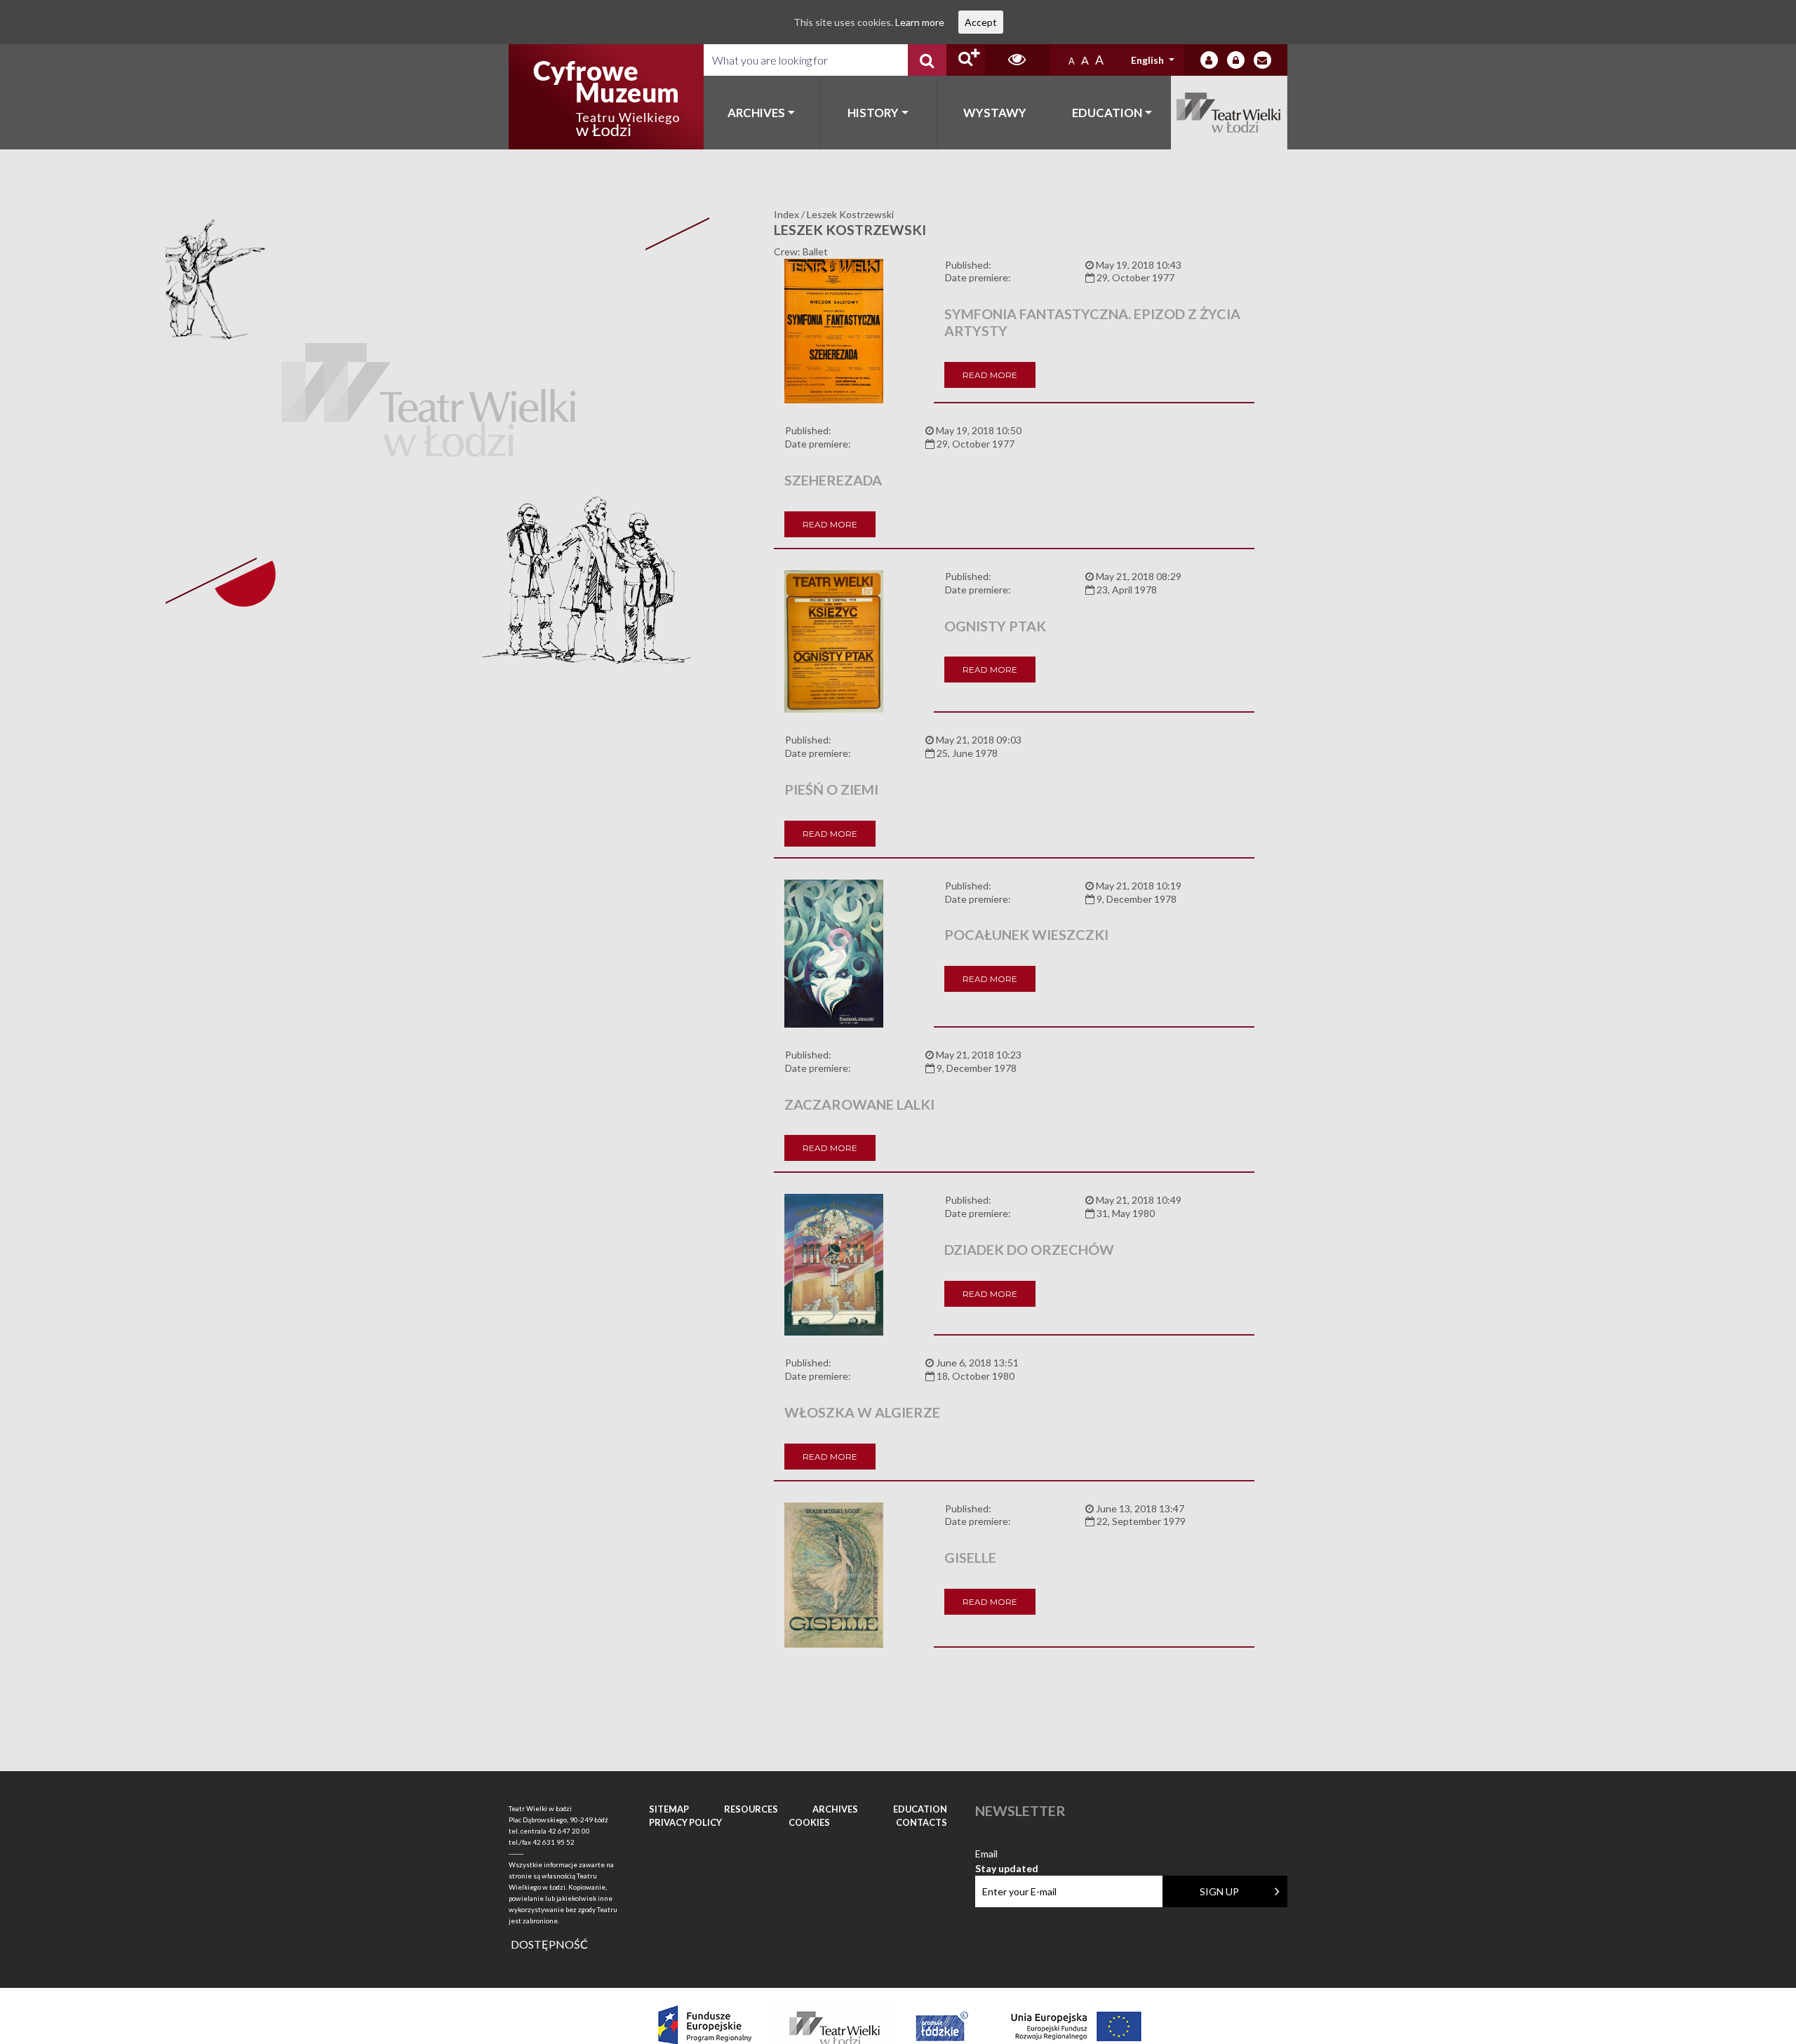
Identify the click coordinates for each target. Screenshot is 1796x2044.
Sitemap (669, 1809)
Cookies (809, 1822)
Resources (751, 1809)
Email (1007, 1854)
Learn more (920, 22)
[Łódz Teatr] (606, 97)
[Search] (927, 60)
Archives (756, 113)
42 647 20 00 (569, 1831)
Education (1107, 113)
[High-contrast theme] (1017, 60)
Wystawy (995, 113)
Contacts (922, 1822)
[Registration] (1236, 60)
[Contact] (1262, 60)
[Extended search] (966, 60)
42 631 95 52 (554, 1842)
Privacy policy (685, 1822)
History (873, 113)
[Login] (1209, 60)
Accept (981, 22)
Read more (990, 375)
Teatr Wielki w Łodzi (1229, 113)
